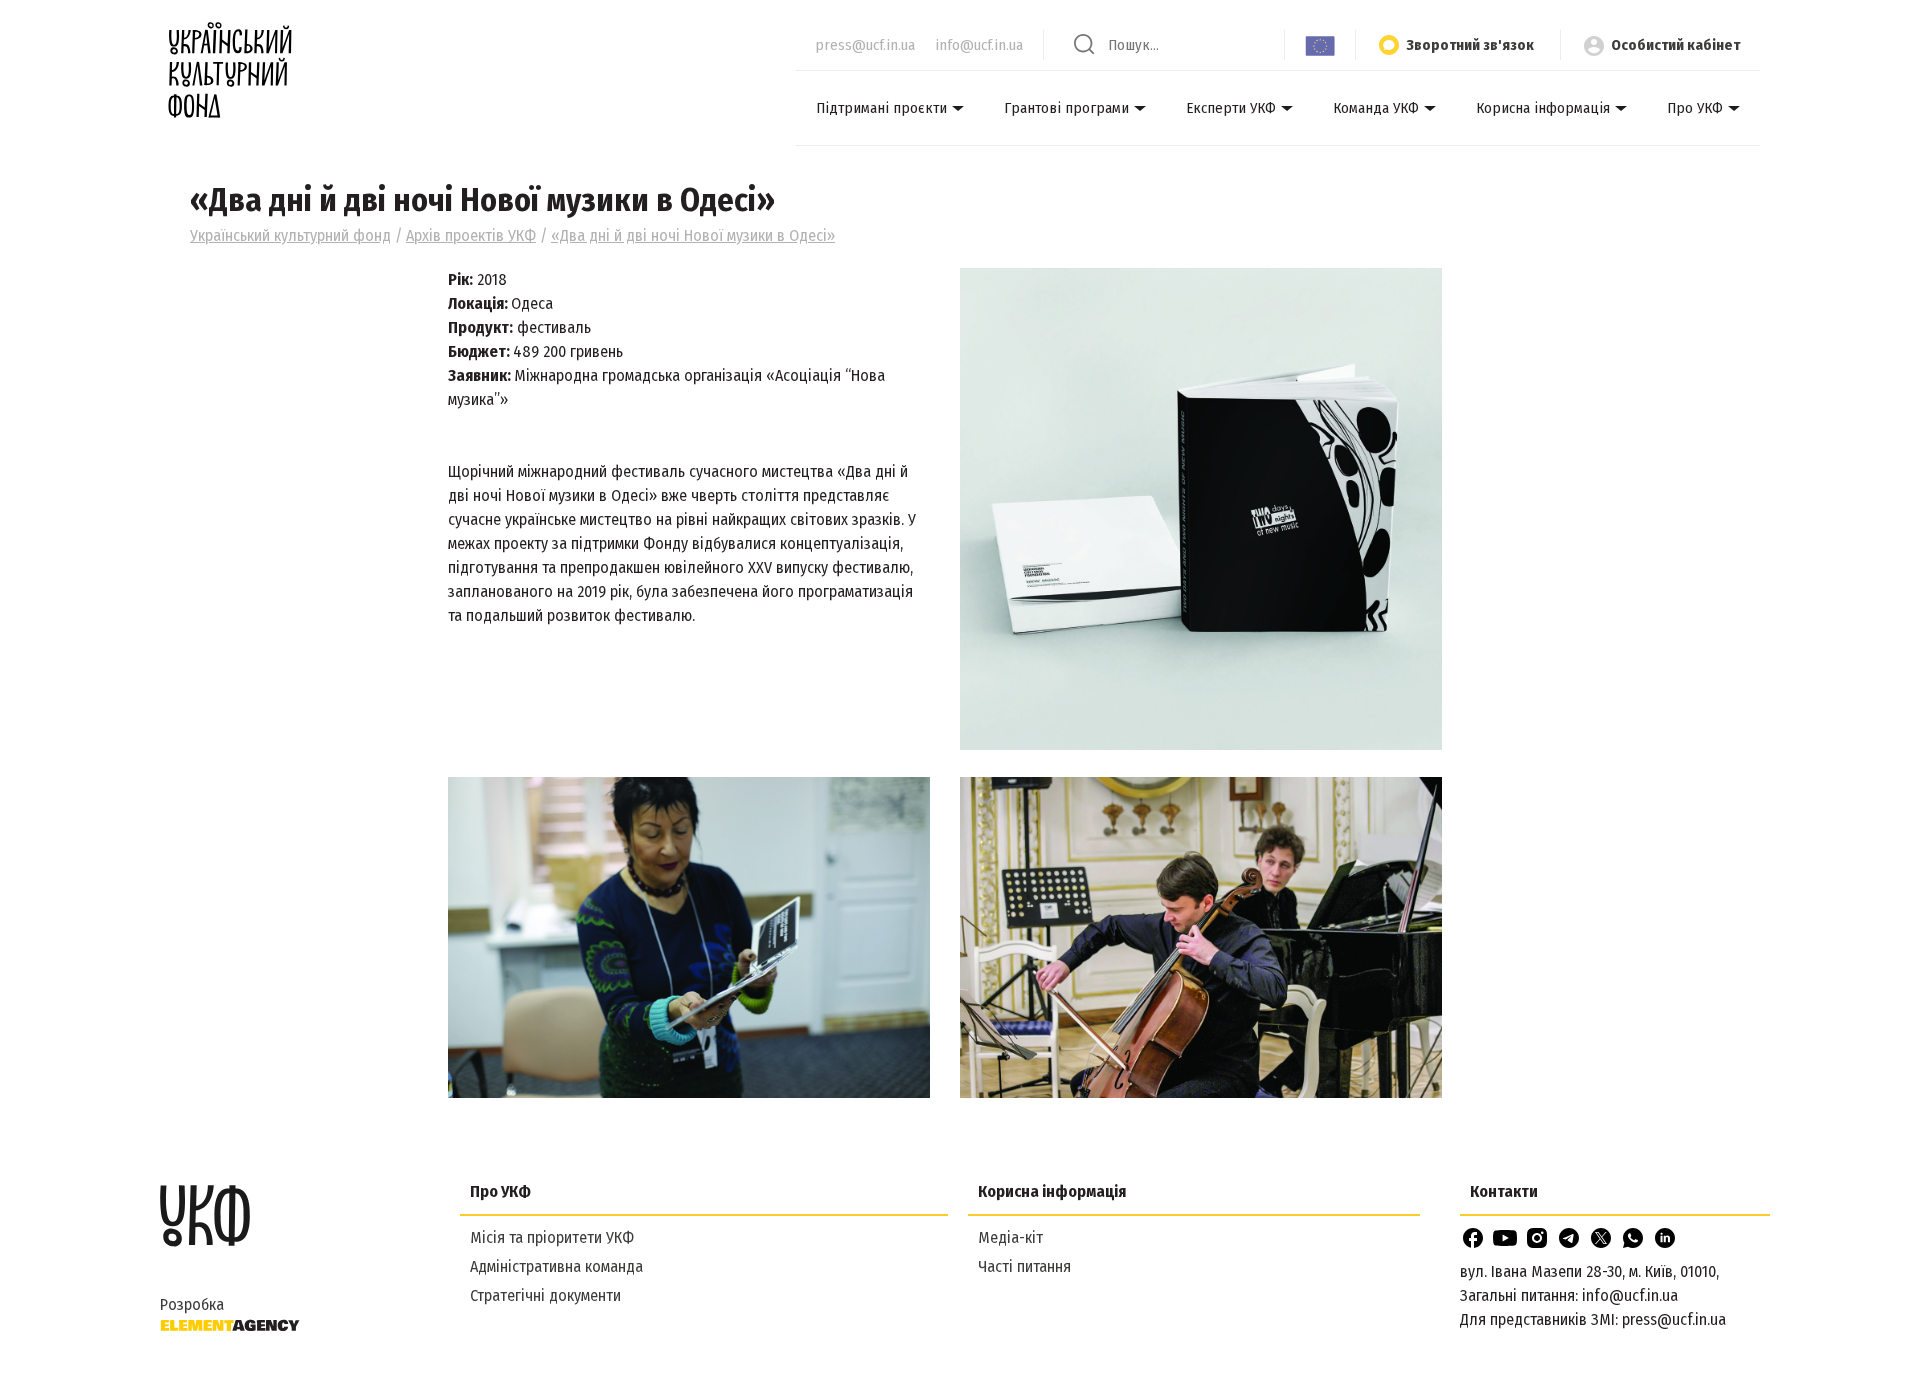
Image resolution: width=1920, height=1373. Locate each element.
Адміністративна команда (556, 1266)
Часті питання (1024, 1266)
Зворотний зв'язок (1470, 45)
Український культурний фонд (290, 235)
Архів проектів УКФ (471, 235)
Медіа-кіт (1010, 1237)
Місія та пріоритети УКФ (552, 1237)
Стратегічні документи (545, 1295)
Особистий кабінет (1675, 45)
